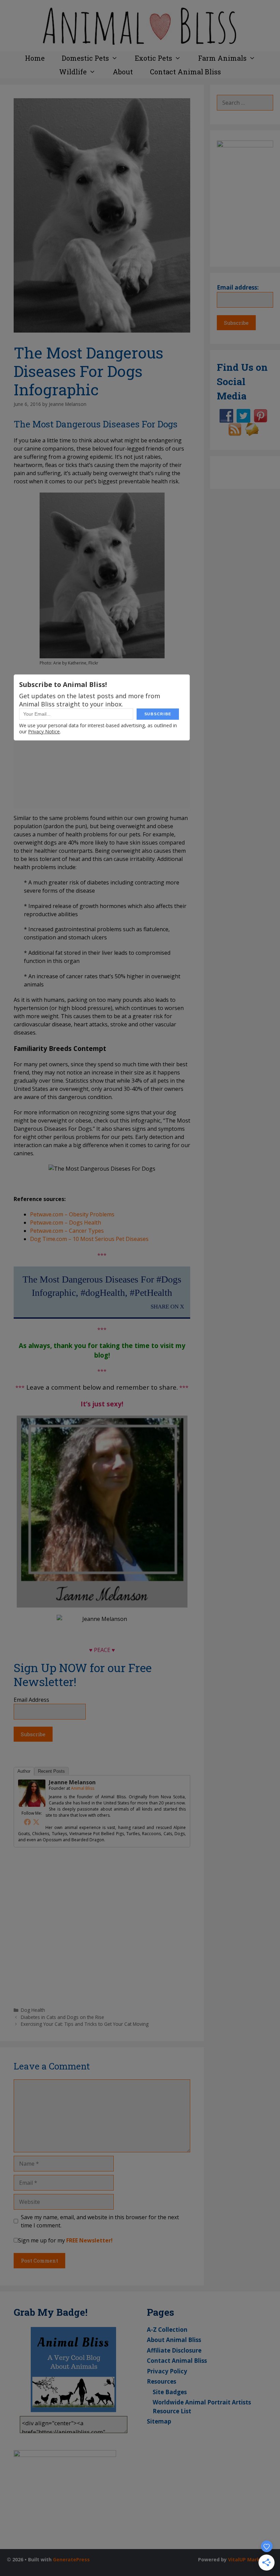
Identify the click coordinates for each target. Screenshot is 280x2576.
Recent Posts (51, 1771)
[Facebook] (27, 1822)
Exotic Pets (153, 58)
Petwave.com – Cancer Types (67, 1231)
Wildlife (73, 72)
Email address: (238, 287)
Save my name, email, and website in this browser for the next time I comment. (100, 2221)
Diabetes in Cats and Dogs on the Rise (62, 2017)
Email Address (31, 1700)
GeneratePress (71, 2559)
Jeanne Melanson (72, 1782)
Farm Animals (222, 58)
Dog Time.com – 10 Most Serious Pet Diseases (89, 1239)
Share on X (167, 1307)
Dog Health (33, 2010)
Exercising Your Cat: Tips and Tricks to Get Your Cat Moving (85, 2024)
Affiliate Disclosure (174, 2350)
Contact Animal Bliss (185, 72)
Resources (162, 2381)
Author (24, 1771)
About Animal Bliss (174, 2340)
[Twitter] (36, 1822)
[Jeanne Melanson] (32, 1805)
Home (35, 58)
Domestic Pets (85, 58)
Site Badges (170, 2392)
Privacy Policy (167, 2371)
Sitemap (159, 2421)
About (123, 72)
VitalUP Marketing (251, 2559)
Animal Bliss (83, 1788)
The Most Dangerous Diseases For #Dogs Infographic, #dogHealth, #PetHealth (102, 1286)
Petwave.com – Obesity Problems (72, 1214)
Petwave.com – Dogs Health (66, 1223)
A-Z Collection (167, 2330)
